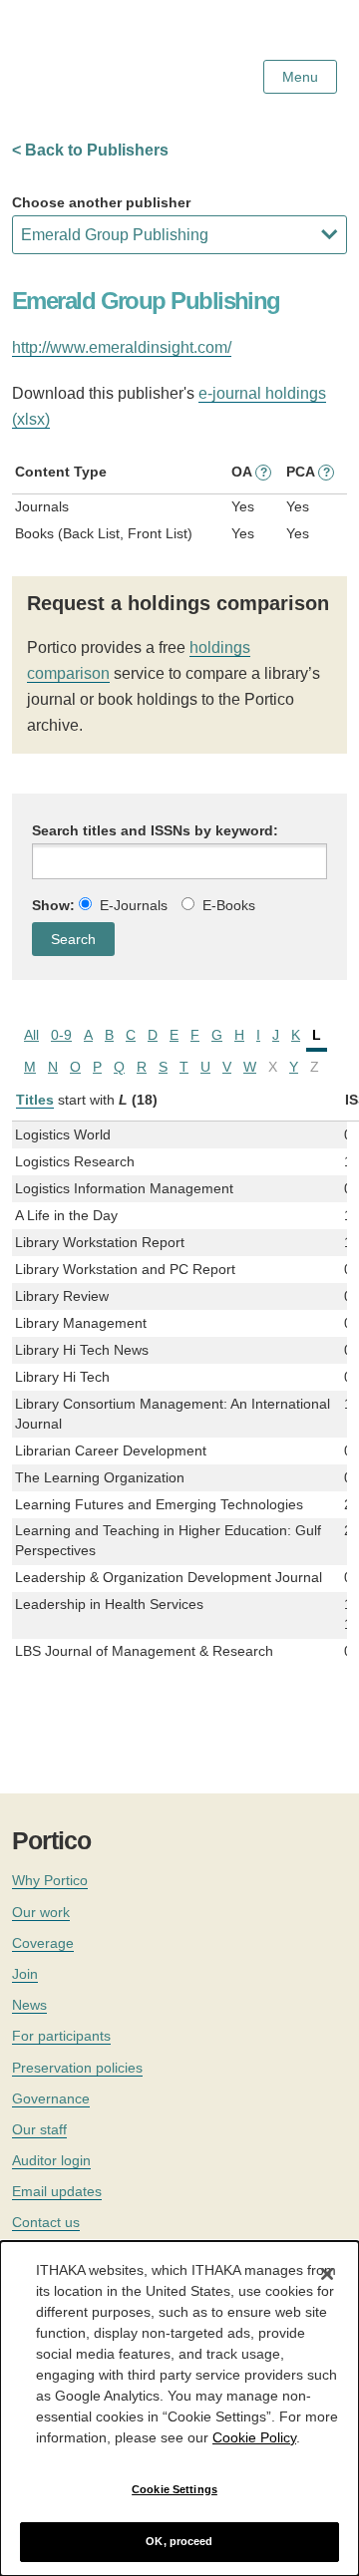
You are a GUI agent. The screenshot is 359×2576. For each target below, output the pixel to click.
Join (25, 1974)
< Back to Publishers (90, 150)
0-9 (61, 1035)
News (29, 2005)
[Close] (327, 2274)
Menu (300, 77)
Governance (51, 2098)
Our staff (39, 2129)
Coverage (43, 1943)
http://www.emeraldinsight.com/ (122, 347)
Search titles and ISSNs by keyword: (155, 830)
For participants (61, 2036)
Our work (41, 1912)
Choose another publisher (101, 202)
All (31, 1035)
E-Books (229, 905)
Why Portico (50, 1880)
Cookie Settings (175, 2489)
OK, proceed (179, 2541)
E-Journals (134, 905)
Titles (35, 1100)
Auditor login (51, 2160)
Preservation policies (77, 2068)
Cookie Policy (254, 2437)
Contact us (46, 2222)
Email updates (57, 2191)
